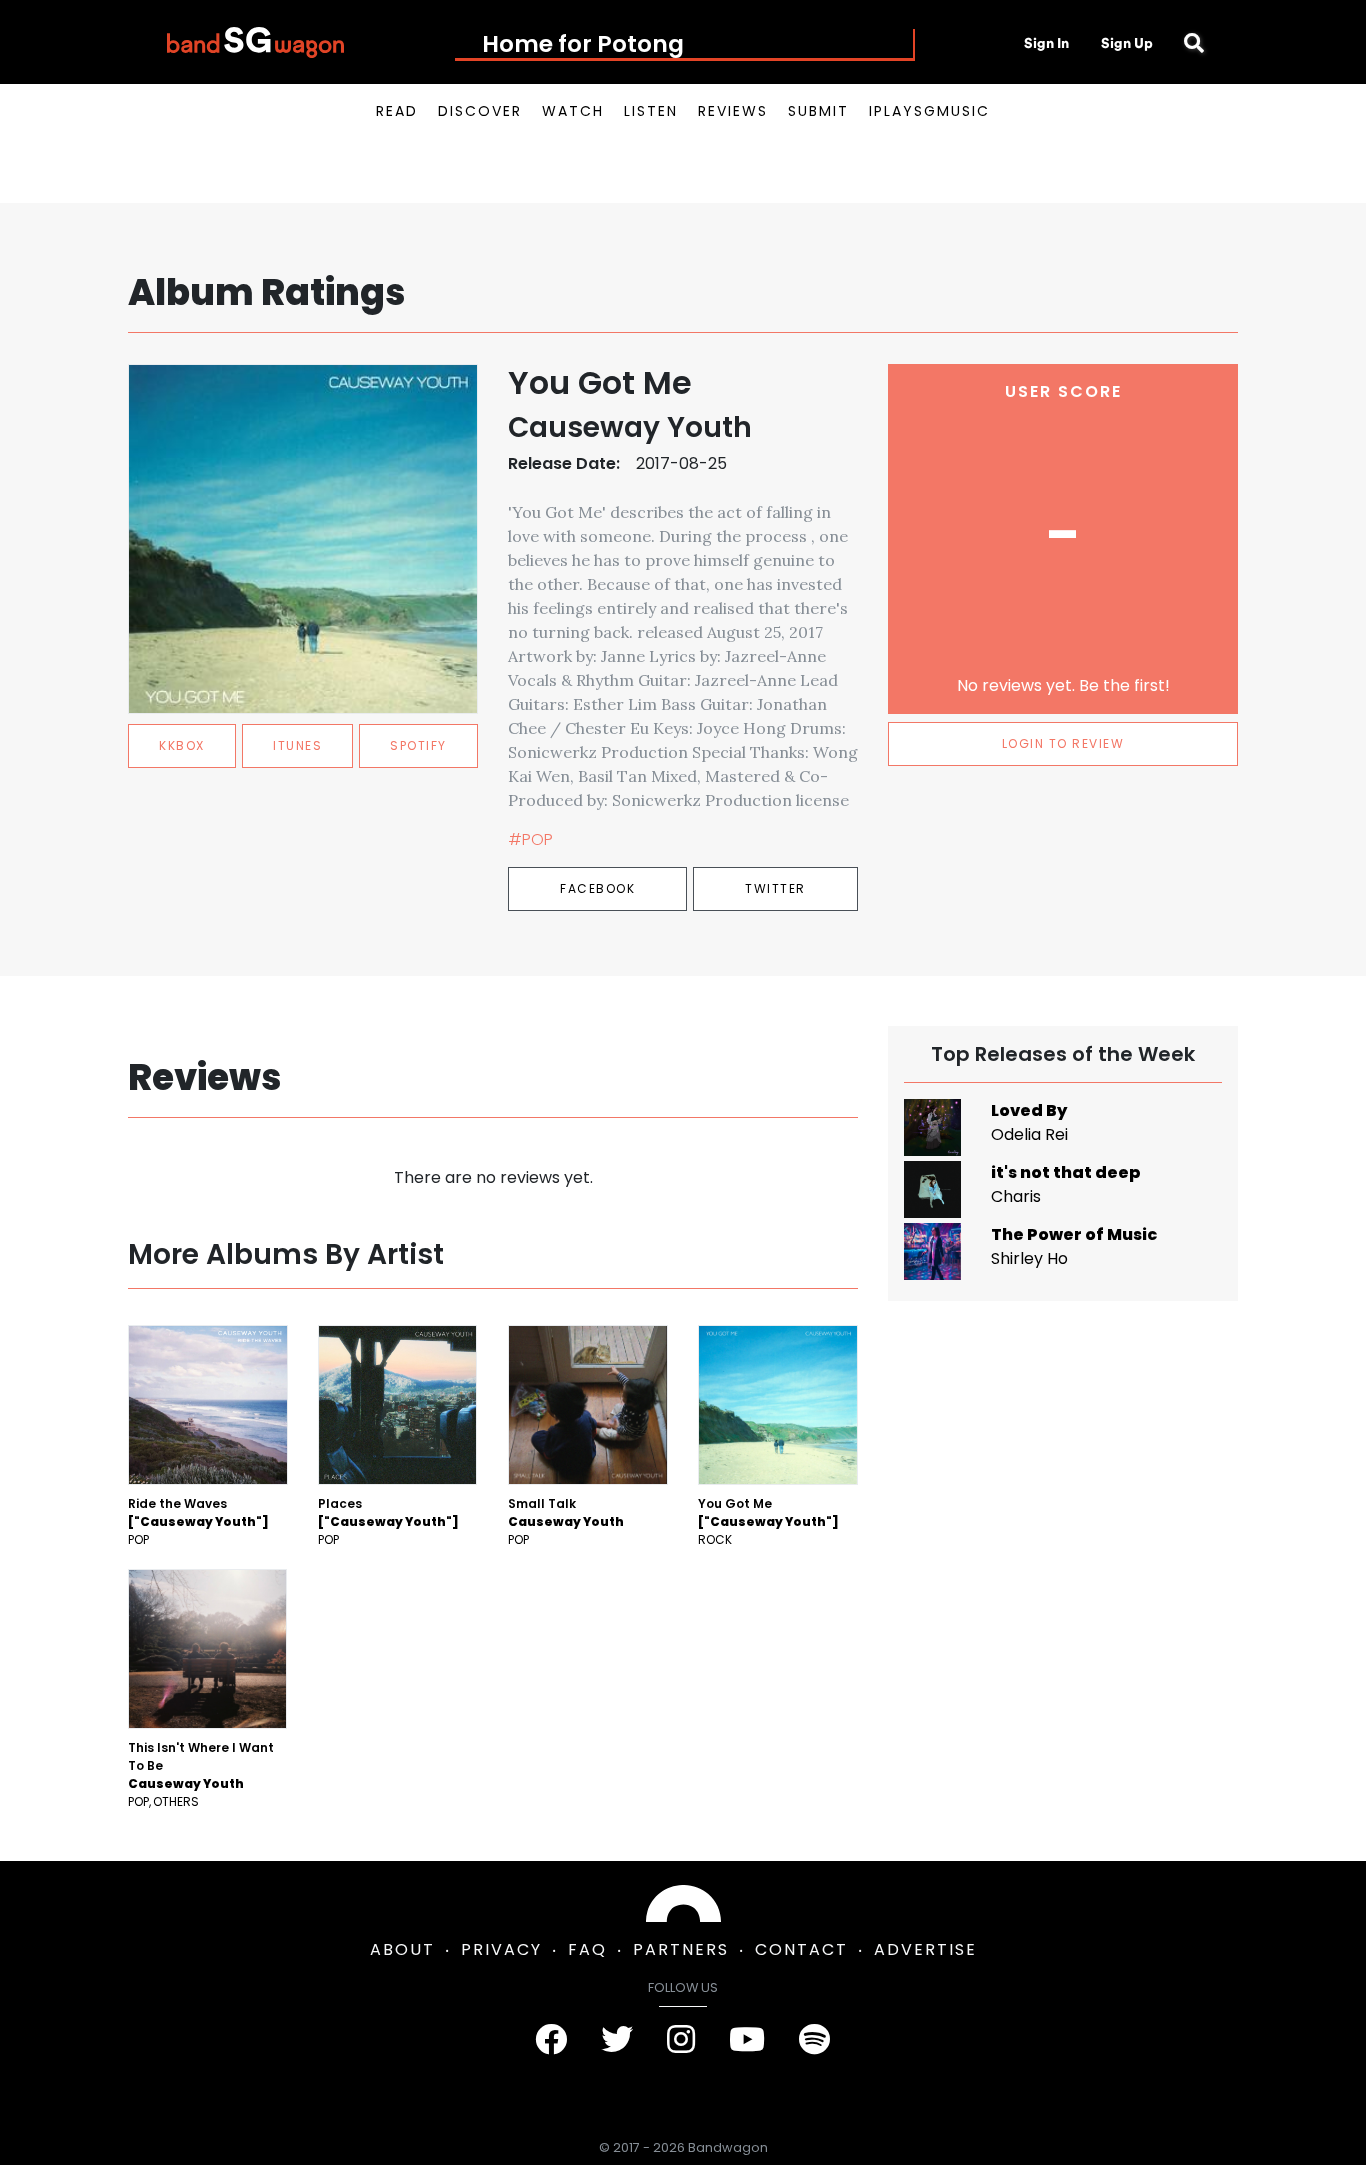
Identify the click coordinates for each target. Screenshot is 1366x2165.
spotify (418, 745)
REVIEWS (733, 111)
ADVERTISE (925, 1949)
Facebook (597, 888)
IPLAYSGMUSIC (929, 111)
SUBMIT (818, 111)
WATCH (573, 111)
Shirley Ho (1029, 1258)
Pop (138, 1539)
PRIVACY (501, 1949)
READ (397, 111)
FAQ (587, 1949)
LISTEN (651, 111)
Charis (1016, 1196)
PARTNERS (681, 1949)
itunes (297, 745)
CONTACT (801, 1949)
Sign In (1046, 43)
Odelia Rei (1029, 1134)
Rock (715, 1539)
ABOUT (402, 1949)
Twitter (775, 888)
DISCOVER (480, 111)
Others (176, 1801)
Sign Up (1127, 43)
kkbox (182, 745)
